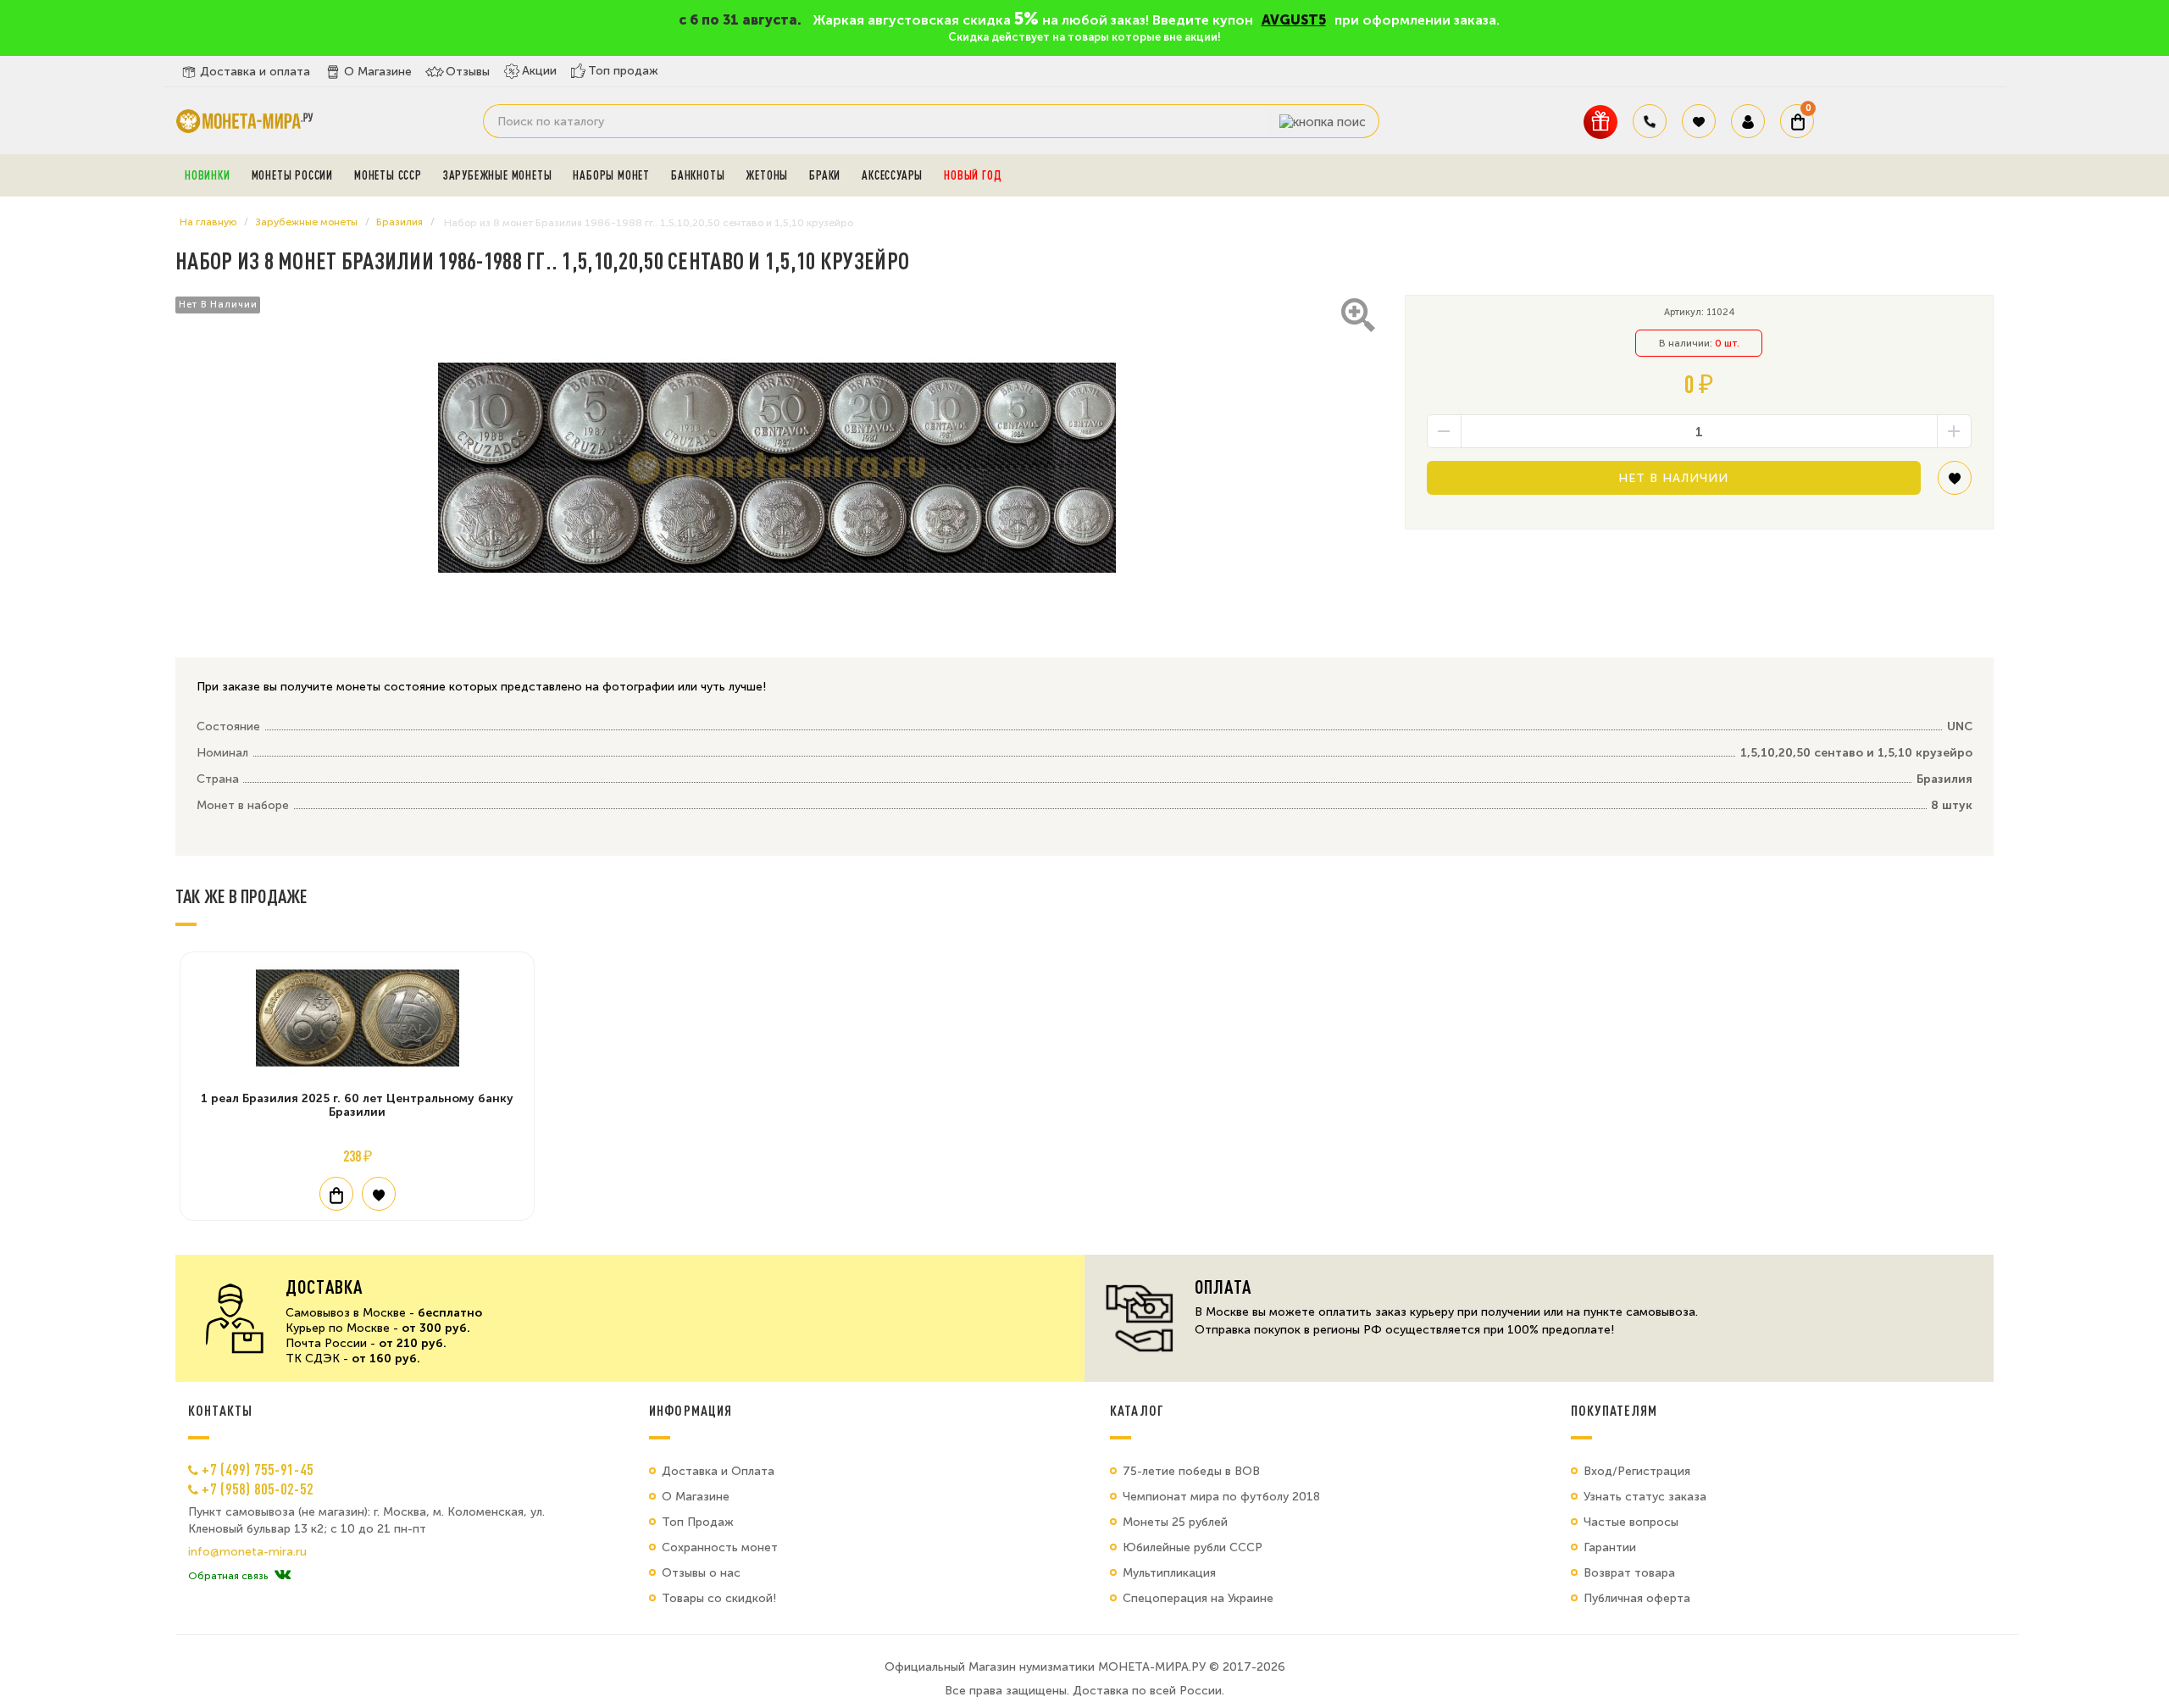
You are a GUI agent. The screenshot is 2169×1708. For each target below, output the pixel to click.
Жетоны (767, 175)
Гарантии (1610, 1547)
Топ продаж (623, 71)
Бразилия (399, 222)
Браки (825, 175)
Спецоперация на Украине (1198, 1598)
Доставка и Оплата (718, 1471)
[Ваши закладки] (1699, 121)
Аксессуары (892, 175)
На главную (208, 222)
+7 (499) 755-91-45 (258, 1469)
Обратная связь (228, 1576)
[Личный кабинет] (1748, 121)
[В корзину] (336, 1194)
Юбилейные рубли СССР (1193, 1547)
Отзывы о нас (701, 1573)
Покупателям (1614, 1411)
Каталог (1137, 1411)
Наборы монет (611, 175)
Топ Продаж (698, 1522)
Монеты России (292, 175)
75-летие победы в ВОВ (1191, 1471)
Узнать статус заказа (1645, 1497)
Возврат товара (1629, 1573)
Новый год (973, 175)
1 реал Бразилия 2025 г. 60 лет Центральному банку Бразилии (357, 1105)
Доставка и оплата (255, 72)
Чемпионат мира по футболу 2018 (1221, 1497)
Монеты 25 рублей (1175, 1522)
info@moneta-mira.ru (247, 1552)
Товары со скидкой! (719, 1598)
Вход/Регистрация (1637, 1471)
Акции (539, 71)
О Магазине (378, 72)
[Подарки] (1600, 122)
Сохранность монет (720, 1547)
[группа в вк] (283, 1576)
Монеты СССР (388, 175)
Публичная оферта (1637, 1598)
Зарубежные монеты (498, 175)
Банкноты (698, 175)
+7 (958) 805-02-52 (258, 1489)
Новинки (208, 175)
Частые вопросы (1631, 1522)
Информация (691, 1411)
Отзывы (468, 72)
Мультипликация (1169, 1573)
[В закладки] (1955, 484)
